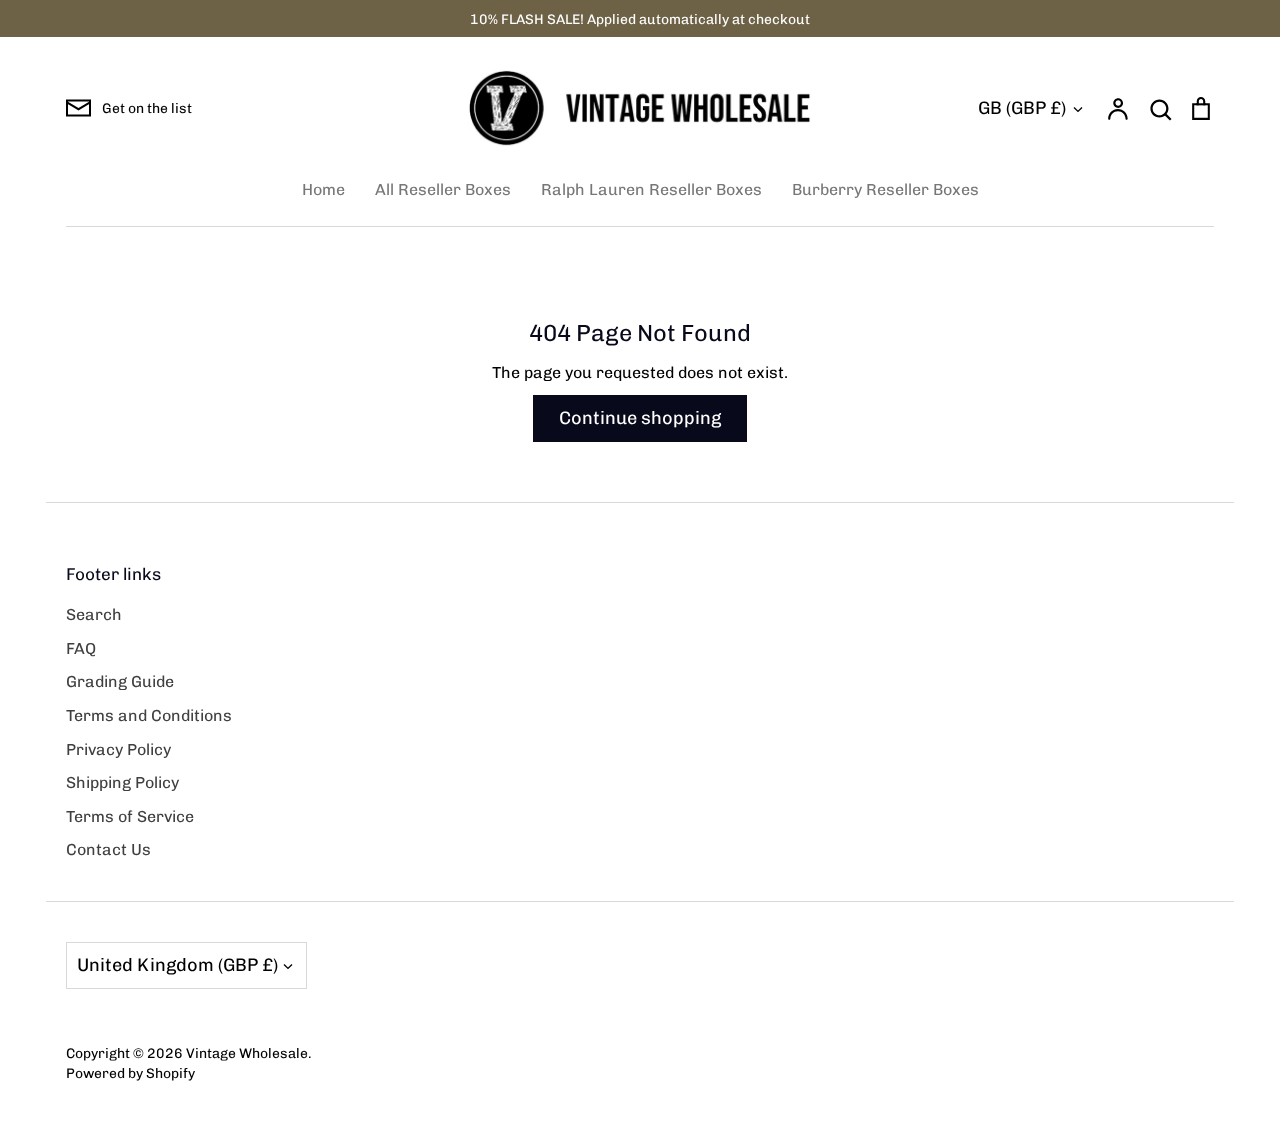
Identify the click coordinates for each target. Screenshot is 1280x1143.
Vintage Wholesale (247, 1053)
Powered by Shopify (130, 1073)
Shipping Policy (122, 782)
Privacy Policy (118, 749)
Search (94, 614)
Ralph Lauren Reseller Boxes (651, 189)
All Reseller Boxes (443, 189)
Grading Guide (120, 681)
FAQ (81, 648)
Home (323, 189)
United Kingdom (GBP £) (177, 965)
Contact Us (108, 849)
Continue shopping (640, 418)
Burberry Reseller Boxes (885, 189)
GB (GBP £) (1022, 108)
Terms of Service (130, 816)
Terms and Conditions (149, 715)
